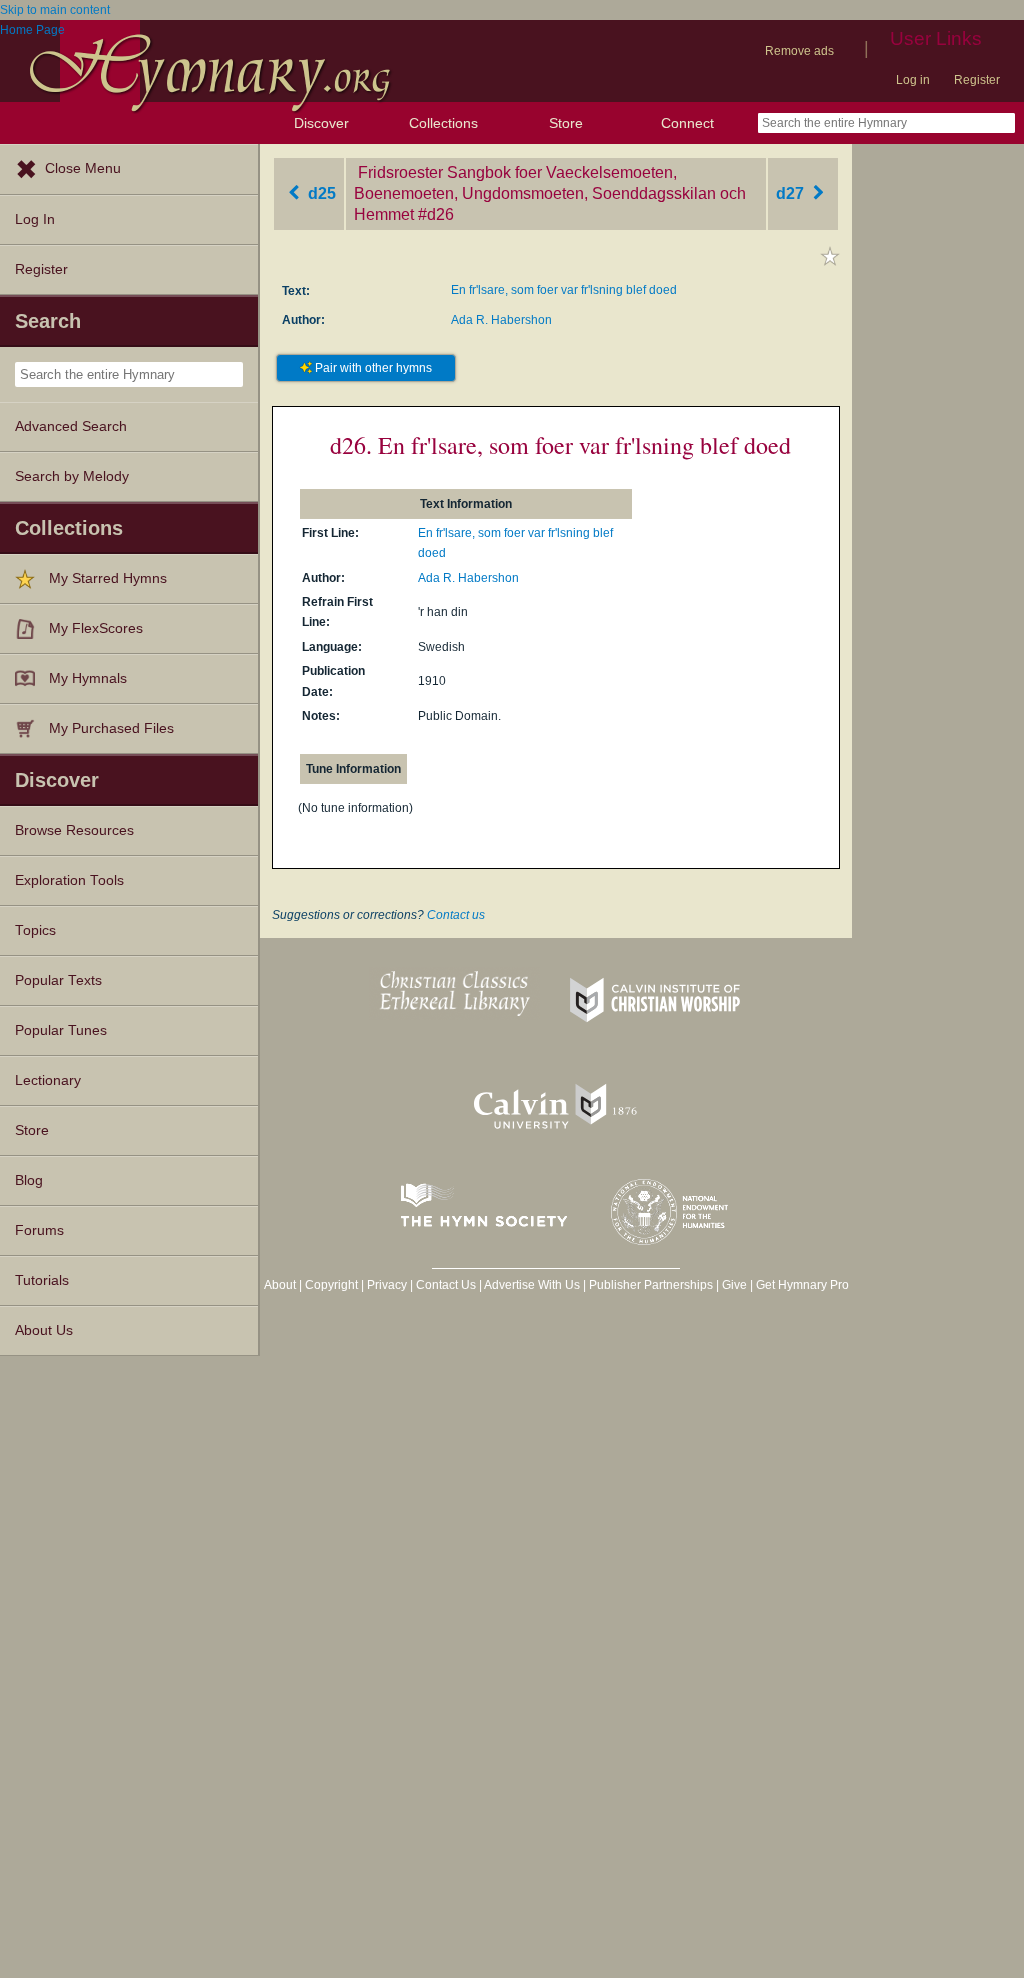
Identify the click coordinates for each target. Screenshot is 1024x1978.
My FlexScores (96, 628)
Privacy (387, 1285)
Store (566, 123)
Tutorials (42, 1280)
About (280, 1285)
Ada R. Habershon (501, 320)
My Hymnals (88, 678)
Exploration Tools (69, 880)
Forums (39, 1230)
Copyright (331, 1285)
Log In (35, 219)
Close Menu (83, 168)
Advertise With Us (532, 1285)
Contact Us (446, 1285)
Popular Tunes (61, 1030)
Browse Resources (74, 830)
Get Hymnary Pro (802, 1285)
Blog (29, 1180)
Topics (35, 930)
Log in (913, 80)
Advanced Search (71, 426)
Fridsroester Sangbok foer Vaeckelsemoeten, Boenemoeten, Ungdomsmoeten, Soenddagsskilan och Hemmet (550, 193)
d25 (320, 193)
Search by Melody (72, 476)
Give (734, 1285)
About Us (44, 1330)
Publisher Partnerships (651, 1285)
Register (977, 80)
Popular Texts (58, 980)
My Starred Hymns (108, 578)
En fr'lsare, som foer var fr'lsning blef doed (564, 290)
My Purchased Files (111, 728)
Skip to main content (55, 10)
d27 (792, 193)
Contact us (456, 915)
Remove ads (799, 51)
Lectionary (48, 1080)
